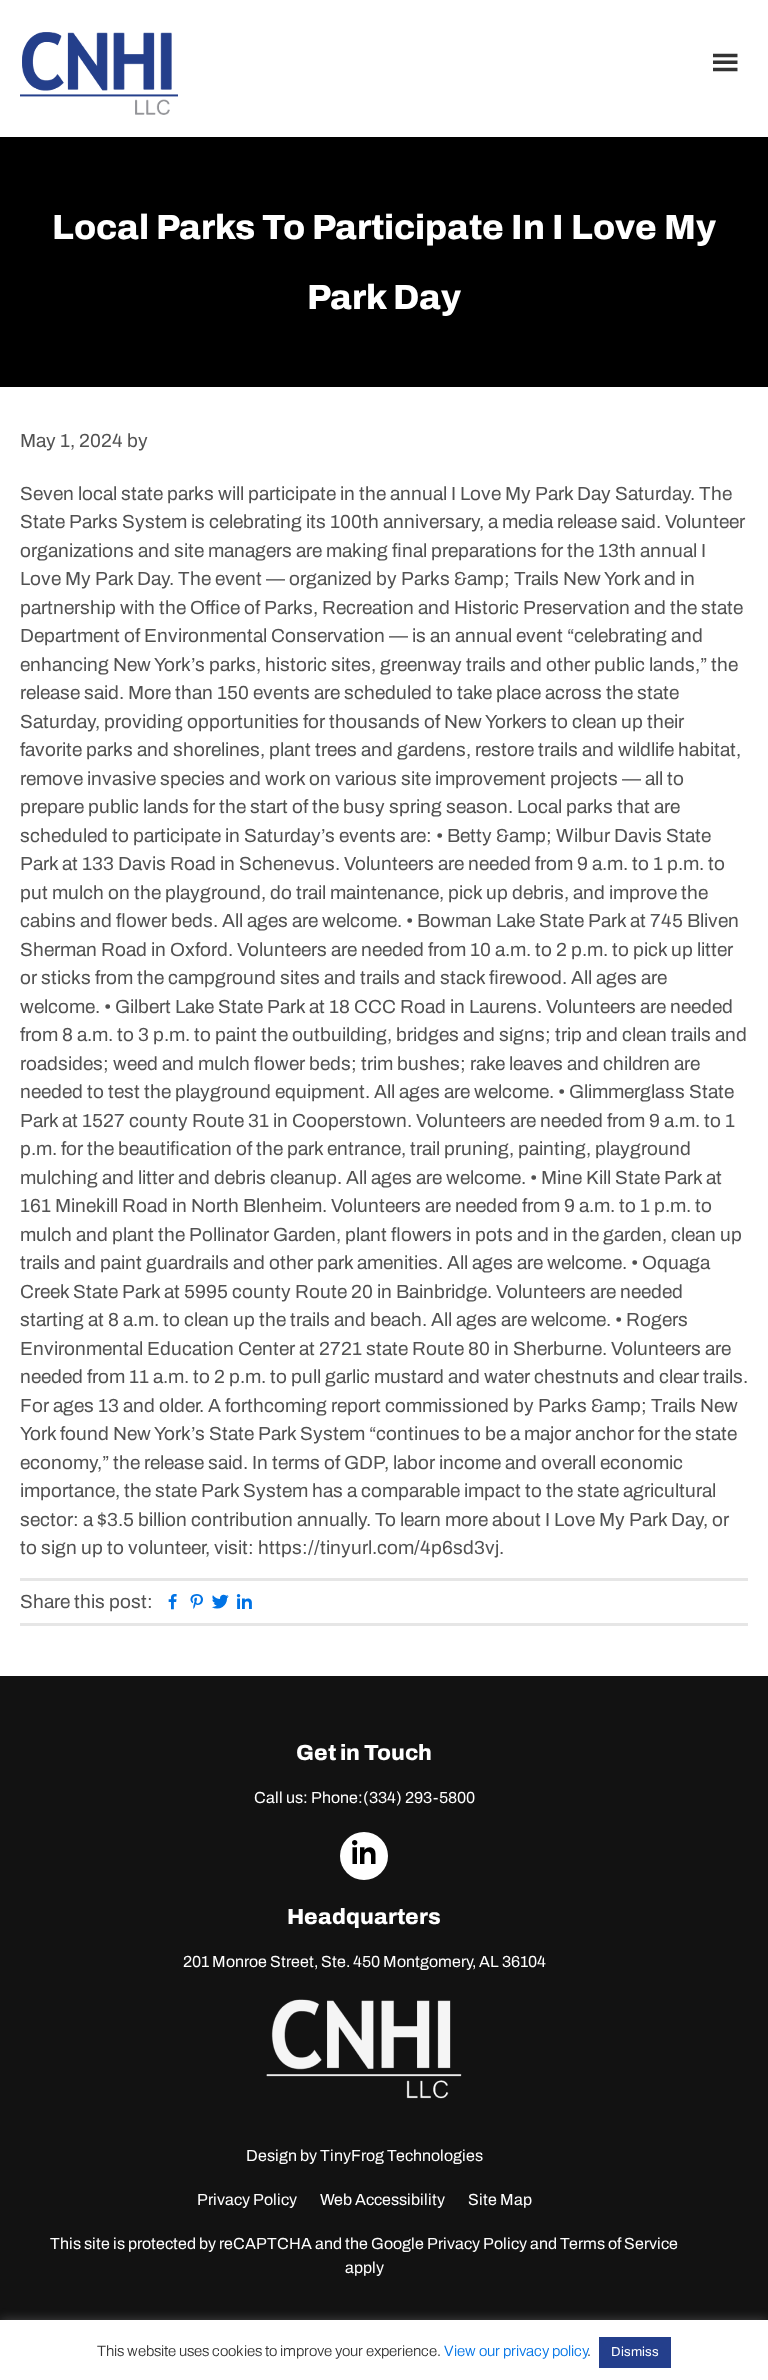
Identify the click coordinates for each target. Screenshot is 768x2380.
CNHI (99, 73)
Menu (728, 62)
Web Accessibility (382, 2199)
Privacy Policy (247, 2199)
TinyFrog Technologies (401, 2155)
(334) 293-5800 (419, 1797)
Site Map (500, 2199)
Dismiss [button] (635, 2352)
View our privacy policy (515, 2351)
